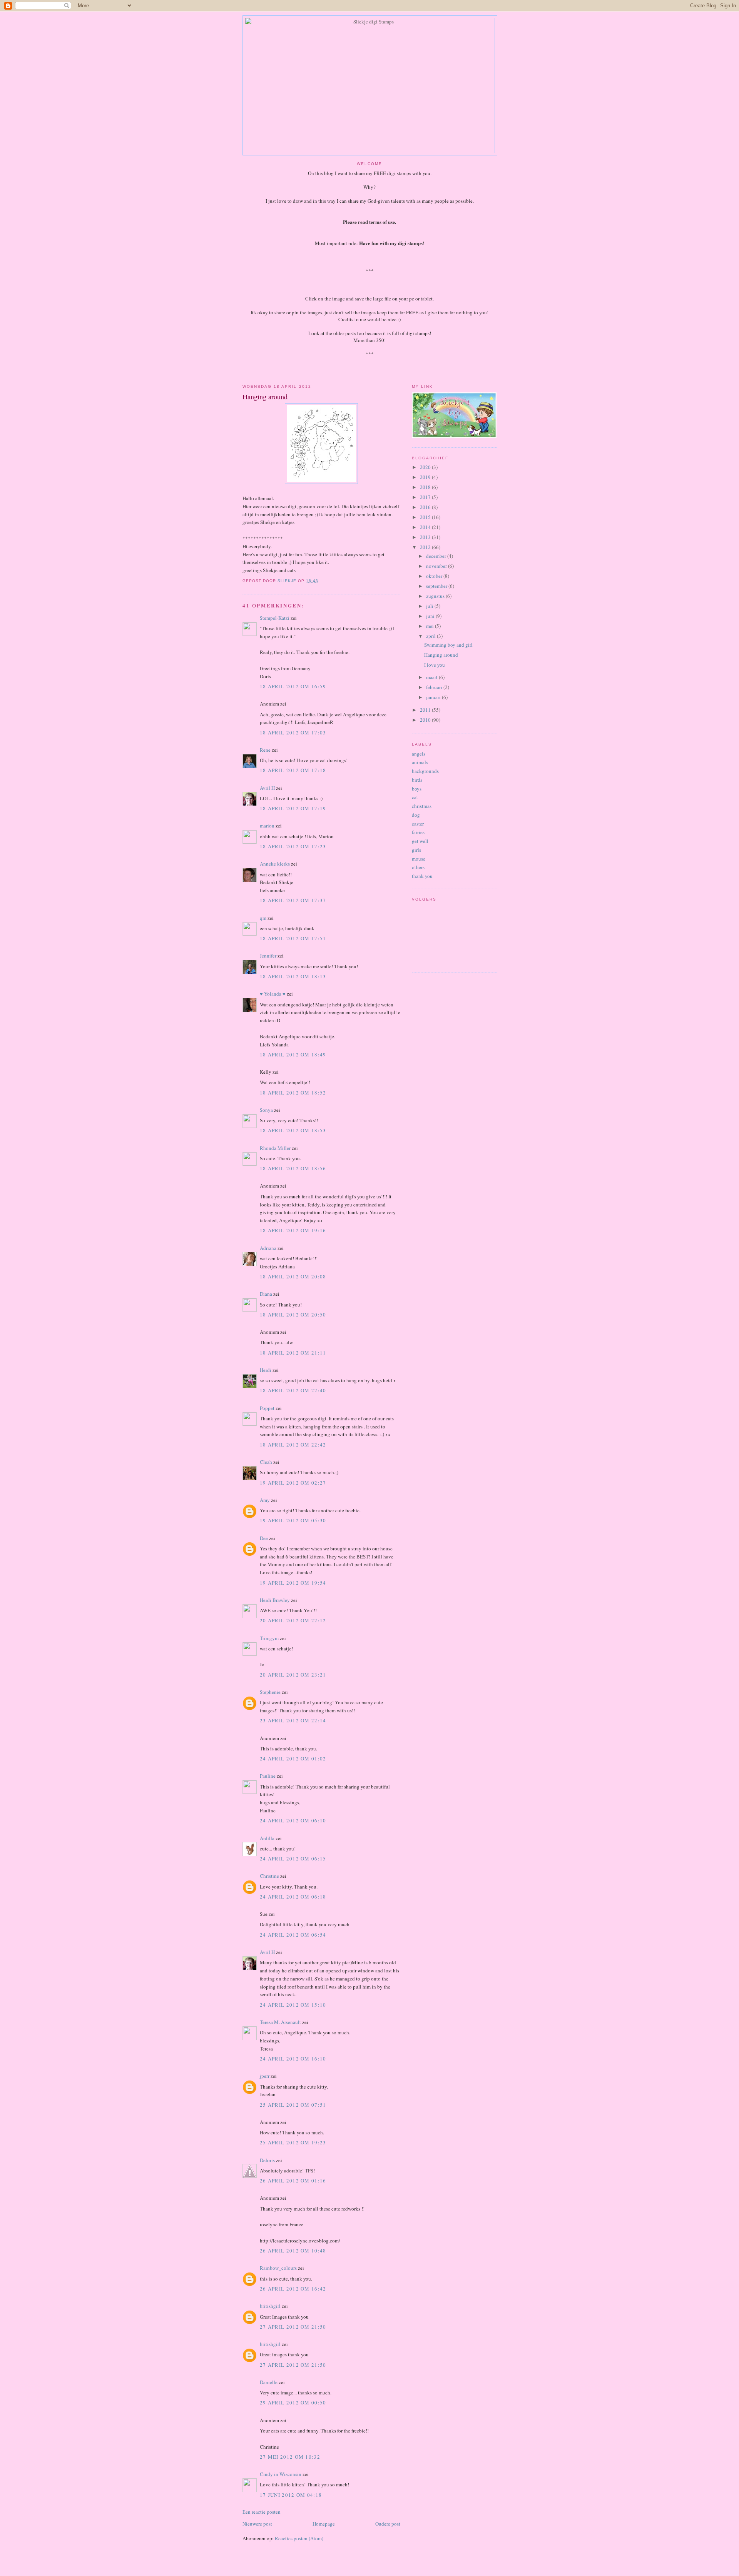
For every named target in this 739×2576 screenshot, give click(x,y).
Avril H (267, 788)
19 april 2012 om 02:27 (293, 1483)
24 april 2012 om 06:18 (293, 1897)
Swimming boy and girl (448, 645)
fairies (418, 832)
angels (419, 754)
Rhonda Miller (275, 1148)
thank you (422, 876)
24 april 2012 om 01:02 (293, 1758)
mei (431, 626)
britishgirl (270, 2306)
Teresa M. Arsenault (280, 2022)
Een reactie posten (262, 2512)
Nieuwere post (257, 2524)
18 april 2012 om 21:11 (293, 1353)
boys (417, 789)
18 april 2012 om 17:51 (293, 938)
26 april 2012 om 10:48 (293, 2251)
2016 (426, 507)
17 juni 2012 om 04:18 (291, 2495)
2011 (426, 710)
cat (415, 797)
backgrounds (425, 771)
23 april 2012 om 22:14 (293, 1720)
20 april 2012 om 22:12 (293, 1620)
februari (435, 687)
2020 (426, 467)
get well (420, 841)
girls (416, 850)
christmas (422, 806)
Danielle (269, 2382)
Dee (264, 1538)
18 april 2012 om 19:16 (293, 1230)
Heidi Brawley (275, 1600)
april (431, 636)
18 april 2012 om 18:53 (293, 1130)
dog (416, 815)
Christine (269, 1876)
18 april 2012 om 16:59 (293, 686)
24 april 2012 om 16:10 (293, 2059)
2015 (426, 517)
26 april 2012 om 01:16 (293, 2181)
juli (430, 606)
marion (267, 826)
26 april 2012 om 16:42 (293, 2289)
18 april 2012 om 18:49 (293, 1054)
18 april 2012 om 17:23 (293, 846)
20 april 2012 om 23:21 (293, 1675)
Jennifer (268, 956)
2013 (426, 537)
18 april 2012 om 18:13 (293, 976)
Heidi (266, 1370)
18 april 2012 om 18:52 (293, 1093)
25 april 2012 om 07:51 (293, 2105)
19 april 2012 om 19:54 (293, 1583)
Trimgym (269, 1638)
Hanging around (441, 655)
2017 (426, 497)
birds (417, 780)
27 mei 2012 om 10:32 (290, 2457)
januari (434, 697)
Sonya (266, 1110)
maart (432, 677)
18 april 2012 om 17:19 (293, 808)
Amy (265, 1500)
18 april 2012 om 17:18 (293, 770)
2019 (426, 477)
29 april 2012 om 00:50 (293, 2402)
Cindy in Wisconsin (281, 2474)
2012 (426, 547)
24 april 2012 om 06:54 (293, 1935)
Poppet (267, 1408)
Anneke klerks (275, 864)
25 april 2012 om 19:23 (293, 2142)
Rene (265, 750)
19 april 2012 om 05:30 (293, 1520)
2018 (426, 487)
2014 (426, 527)
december (437, 556)
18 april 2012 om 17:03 (293, 732)
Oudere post (388, 2524)
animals (420, 762)
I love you (435, 665)
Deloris (267, 2160)
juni (431, 616)
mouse (419, 859)
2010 (426, 720)
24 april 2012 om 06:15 (293, 1859)
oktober (435, 576)
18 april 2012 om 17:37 (293, 900)
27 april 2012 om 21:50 (293, 2327)
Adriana (268, 1248)
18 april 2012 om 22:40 (293, 1390)
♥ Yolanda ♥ (273, 994)
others (418, 867)
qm (263, 918)
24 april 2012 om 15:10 (293, 2005)
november (437, 566)
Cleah (266, 1462)
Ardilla (267, 1838)
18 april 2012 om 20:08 (293, 1276)
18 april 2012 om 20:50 (293, 1315)
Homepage (324, 2524)
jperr (265, 2076)
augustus (436, 596)
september (437, 586)
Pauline (268, 1776)
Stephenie (270, 1692)
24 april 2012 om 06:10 (293, 1820)
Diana (266, 1294)
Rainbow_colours (278, 2268)
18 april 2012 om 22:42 (293, 1445)
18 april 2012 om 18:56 (293, 1168)
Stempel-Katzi (275, 618)
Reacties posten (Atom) (299, 2538)
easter (418, 824)
